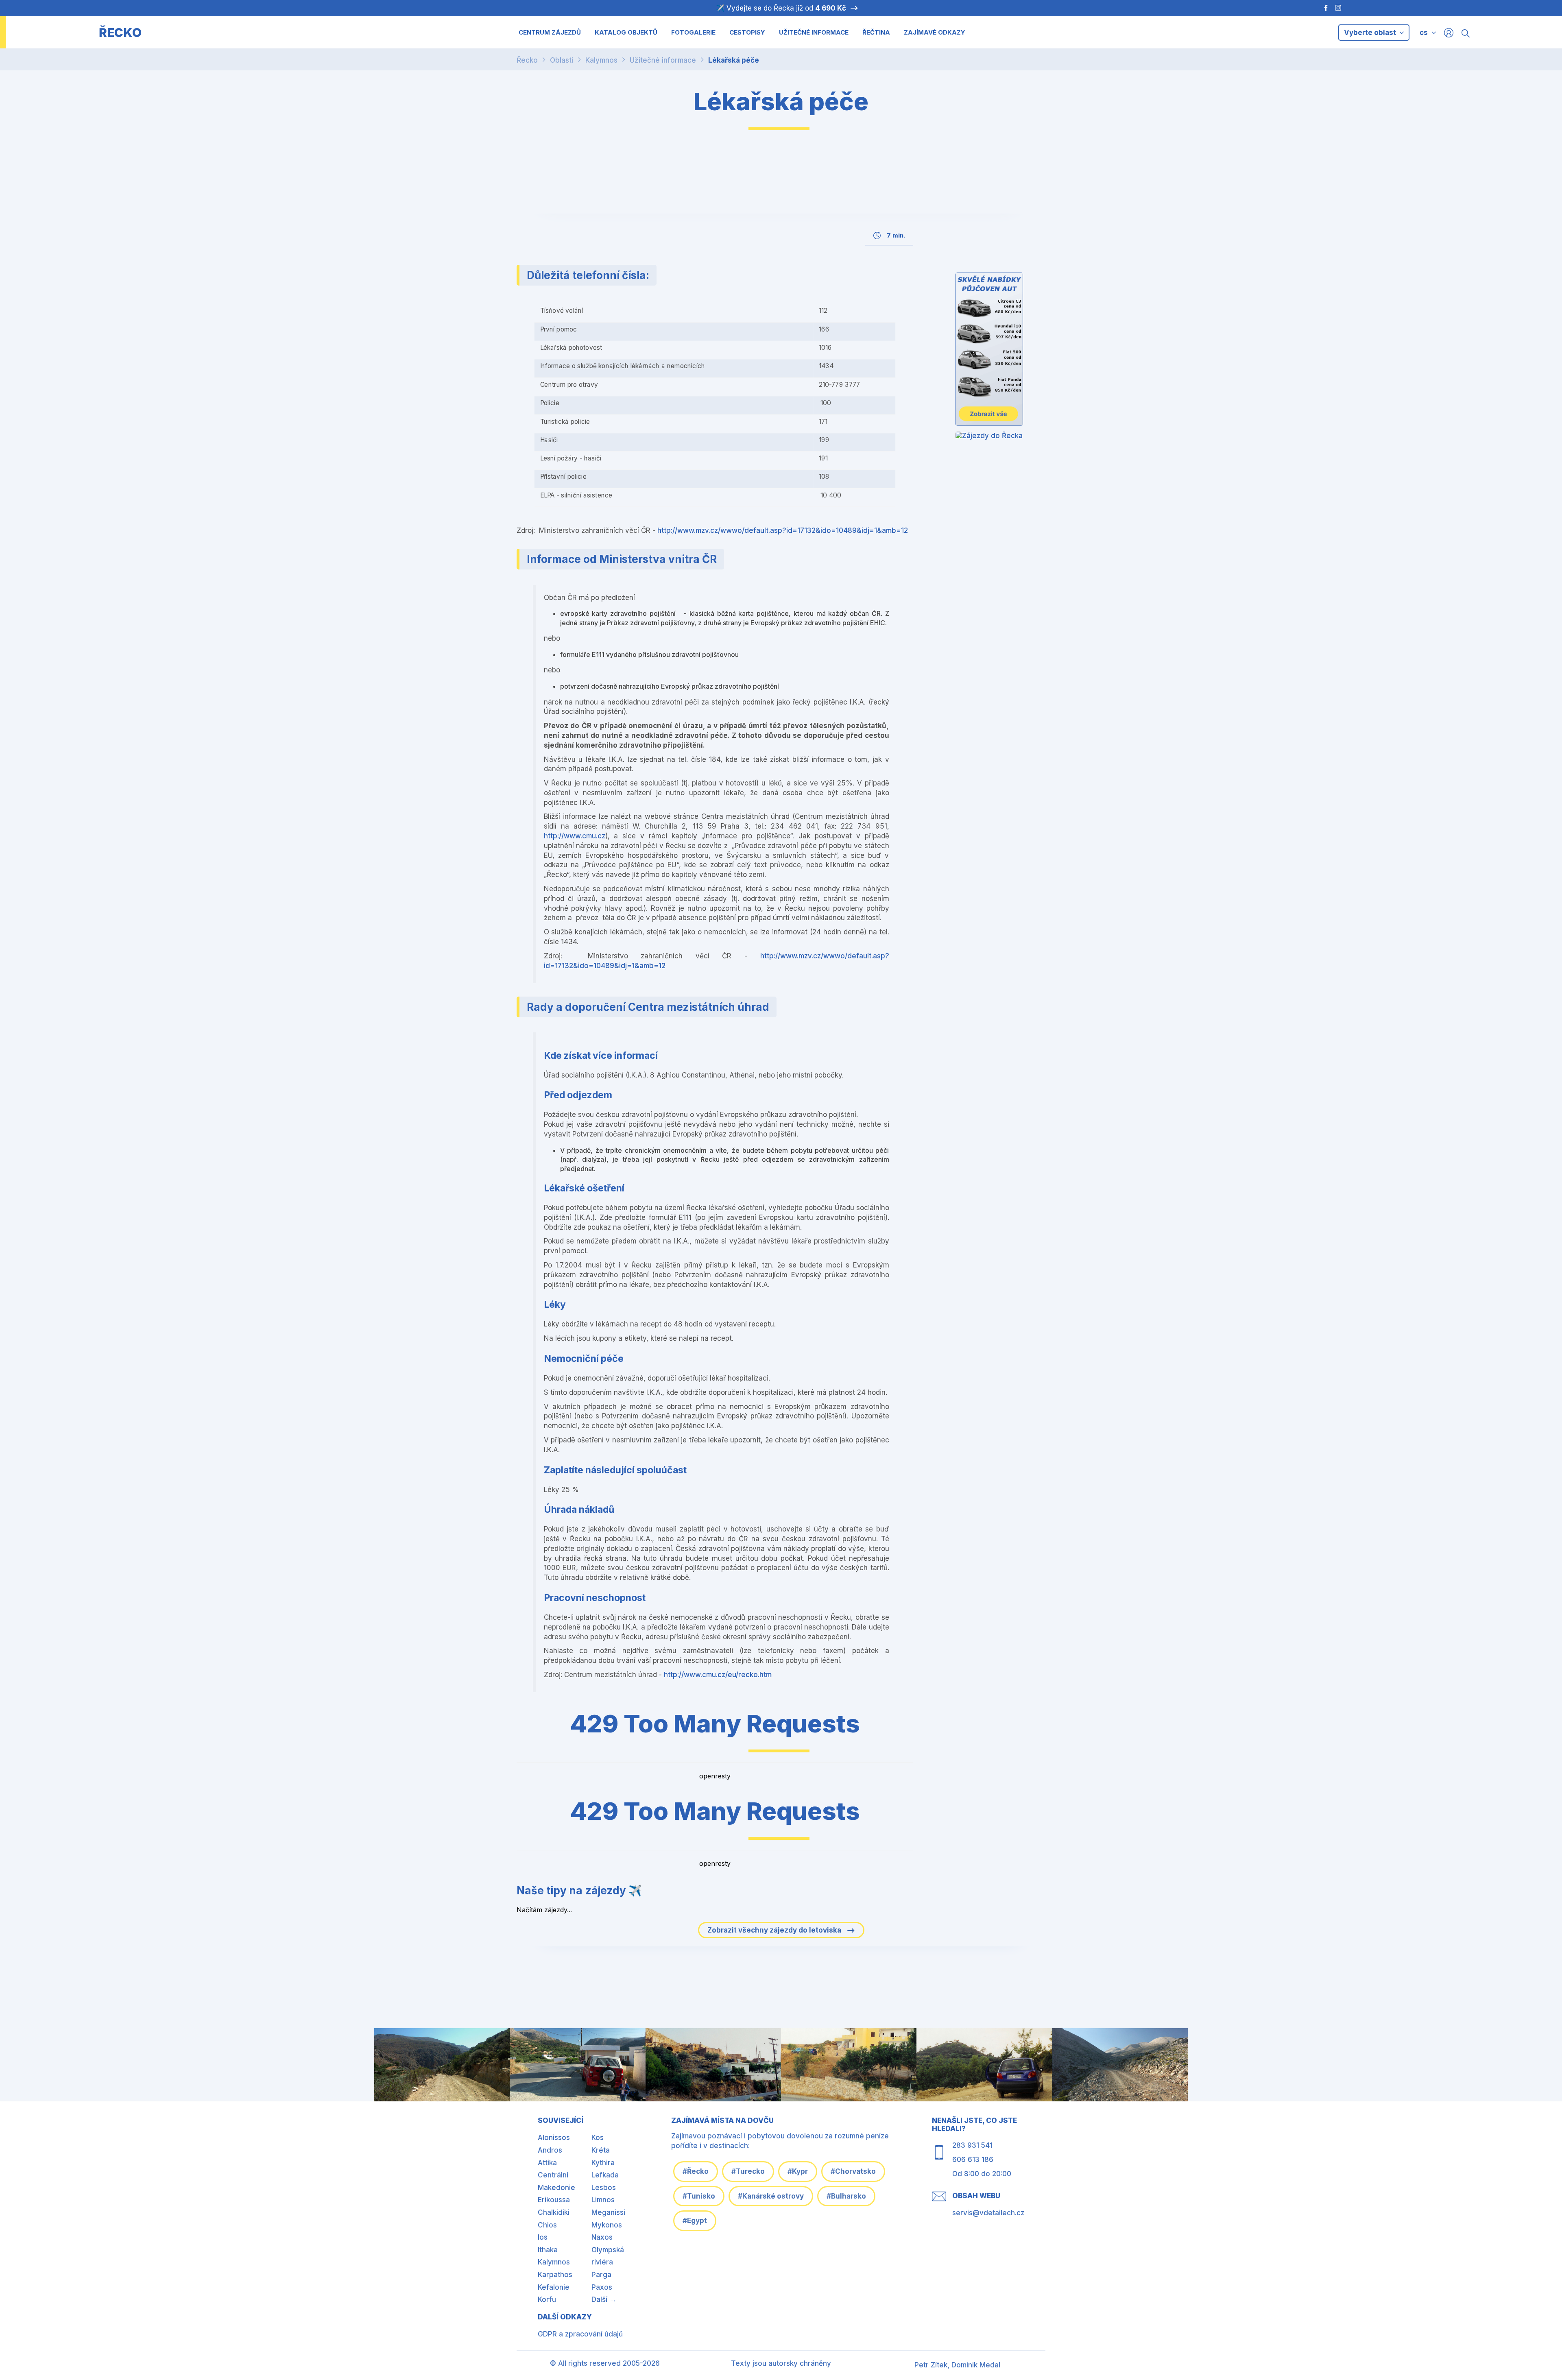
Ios (543, 2237)
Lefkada (605, 2175)
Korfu (547, 2299)
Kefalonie (554, 2287)
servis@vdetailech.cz (988, 2213)
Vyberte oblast (1371, 33)
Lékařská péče (734, 60)
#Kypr (798, 2171)
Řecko (527, 60)
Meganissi (608, 2212)
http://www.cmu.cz (575, 836)
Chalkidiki (554, 2212)
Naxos (602, 2237)
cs (1424, 33)
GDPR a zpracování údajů (580, 2334)
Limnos (603, 2200)
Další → (604, 2299)
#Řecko (696, 2171)
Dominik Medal (976, 2365)
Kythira (603, 2163)
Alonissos (554, 2138)
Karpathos (555, 2275)
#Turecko (748, 2171)
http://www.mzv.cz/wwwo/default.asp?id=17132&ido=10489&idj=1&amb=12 (783, 530)
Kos (598, 2138)
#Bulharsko (846, 2196)
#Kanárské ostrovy (771, 2196)
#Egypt (695, 2221)
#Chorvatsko (853, 2171)
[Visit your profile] (1449, 32)
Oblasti (562, 60)
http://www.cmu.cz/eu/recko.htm (718, 1675)
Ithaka (548, 2250)
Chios (547, 2225)
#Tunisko (699, 2196)
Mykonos (607, 2225)
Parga (601, 2275)
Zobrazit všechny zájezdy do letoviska (775, 1930)
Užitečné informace (663, 60)
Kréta (601, 2150)
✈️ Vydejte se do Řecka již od (781, 8)
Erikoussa (554, 2200)
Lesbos (604, 2188)
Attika (547, 2163)
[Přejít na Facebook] (1322, 8)
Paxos (602, 2287)
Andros (550, 2150)
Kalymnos (601, 60)
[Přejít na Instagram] (1339, 8)
